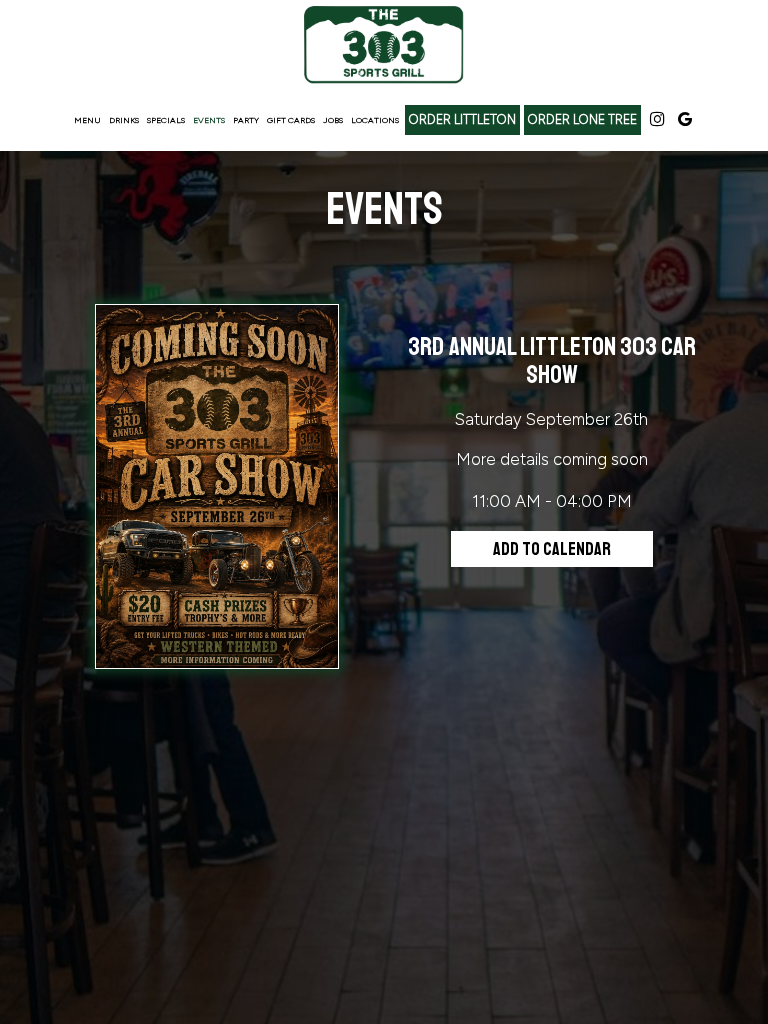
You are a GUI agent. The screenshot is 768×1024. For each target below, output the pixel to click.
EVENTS (209, 120)
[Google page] (685, 119)
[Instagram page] (657, 119)
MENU (87, 120)
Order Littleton (462, 119)
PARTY (246, 120)
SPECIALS (166, 120)
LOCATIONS (375, 120)
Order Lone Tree (582, 119)
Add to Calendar (552, 549)
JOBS (333, 120)
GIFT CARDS (291, 120)
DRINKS (124, 120)
